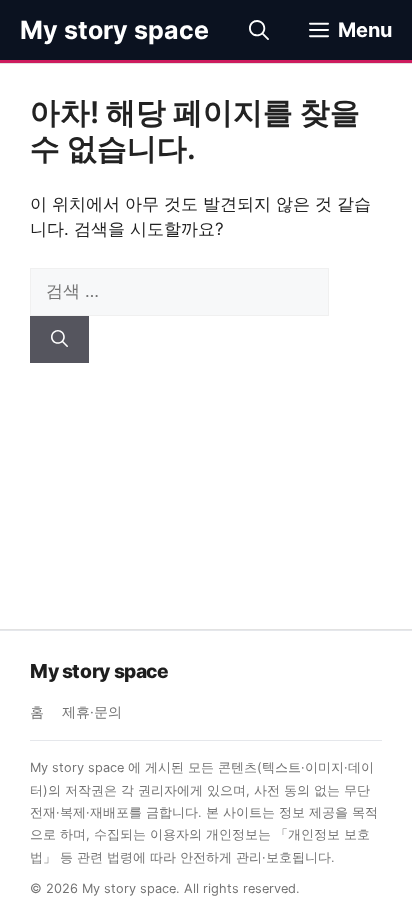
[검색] (59, 340)
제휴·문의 (92, 712)
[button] (259, 30)
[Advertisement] (206, 481)
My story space (114, 30)
